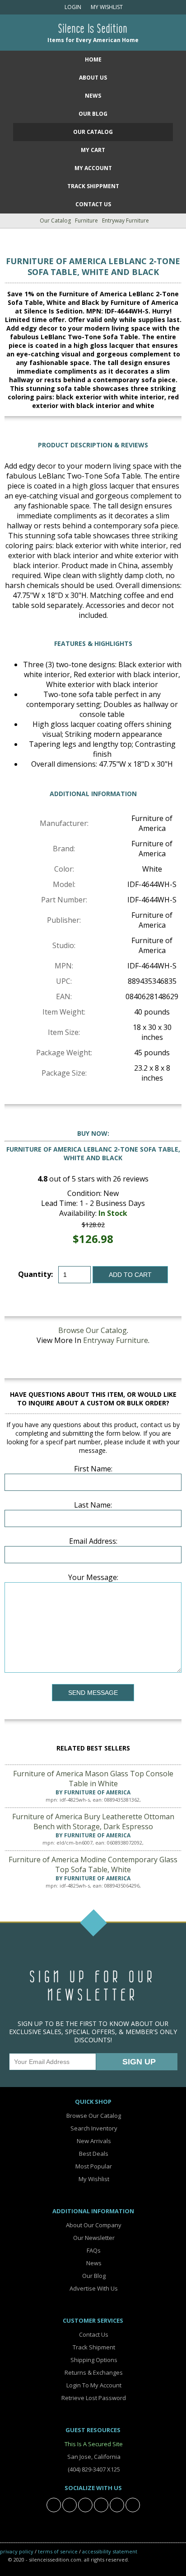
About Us (93, 78)
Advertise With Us (93, 2288)
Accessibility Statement (110, 2551)
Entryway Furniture (126, 221)
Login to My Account (93, 2385)
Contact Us (93, 204)
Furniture (86, 221)
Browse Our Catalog (93, 1330)
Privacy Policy (17, 2551)
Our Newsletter (93, 2238)
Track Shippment (93, 186)
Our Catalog (93, 132)
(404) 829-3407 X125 (93, 2469)
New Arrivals (93, 2141)
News (93, 96)
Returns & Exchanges (93, 2372)
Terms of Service (58, 2551)
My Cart (93, 150)
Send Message (93, 1693)
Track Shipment (93, 2347)
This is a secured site (93, 2444)
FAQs (93, 2250)
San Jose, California (93, 2457)
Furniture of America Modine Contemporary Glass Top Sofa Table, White (93, 1864)
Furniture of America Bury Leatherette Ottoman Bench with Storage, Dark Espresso (93, 1822)
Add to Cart (130, 1275)
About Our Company (93, 2225)
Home (93, 59)
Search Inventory (93, 2128)
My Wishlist (105, 7)
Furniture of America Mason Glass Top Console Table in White (93, 1779)
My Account (93, 168)
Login (72, 7)
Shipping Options (93, 2360)
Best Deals (93, 2154)
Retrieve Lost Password (93, 2398)
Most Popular (93, 2166)
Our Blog (93, 114)
